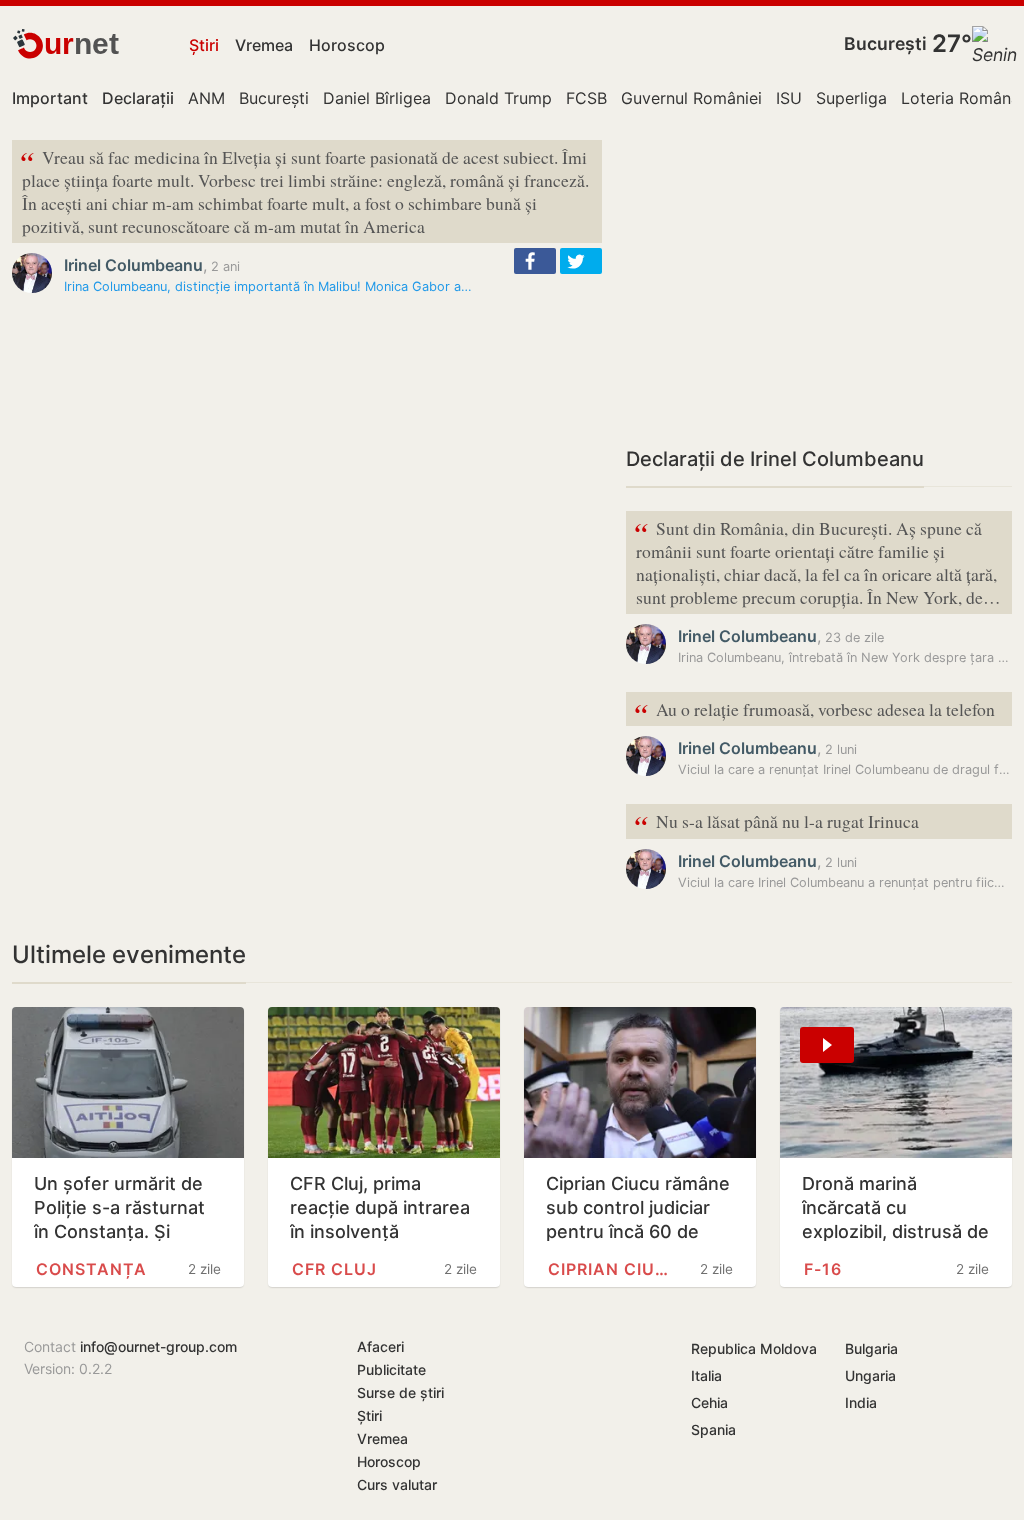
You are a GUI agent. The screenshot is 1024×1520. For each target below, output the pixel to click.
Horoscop (347, 45)
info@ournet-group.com (158, 1346)
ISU (789, 98)
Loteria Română (960, 98)
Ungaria (870, 1375)
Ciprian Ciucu (613, 1269)
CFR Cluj (334, 1269)
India (861, 1402)
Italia (706, 1375)
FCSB (586, 98)
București (885, 43)
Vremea (264, 45)
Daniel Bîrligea (377, 98)
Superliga (851, 98)
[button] (535, 261)
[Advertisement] (819, 280)
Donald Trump (498, 98)
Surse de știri (400, 1392)
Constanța (91, 1269)
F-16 (823, 1269)
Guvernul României (691, 98)
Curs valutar (397, 1484)
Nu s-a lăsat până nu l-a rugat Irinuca (776, 822)
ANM (206, 98)
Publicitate (391, 1369)
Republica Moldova (754, 1348)
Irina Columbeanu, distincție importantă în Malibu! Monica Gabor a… (268, 286)
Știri (204, 45)
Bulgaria (871, 1348)
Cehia (709, 1402)
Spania (713, 1429)
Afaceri (380, 1346)
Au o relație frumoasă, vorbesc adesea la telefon (814, 710)
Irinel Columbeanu (133, 265)
